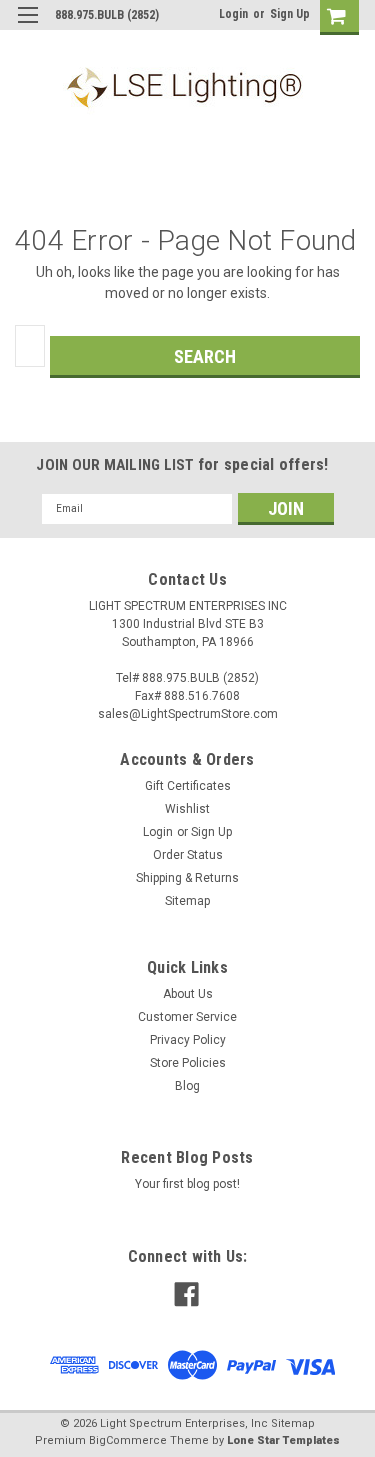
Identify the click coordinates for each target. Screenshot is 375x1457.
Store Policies (188, 1063)
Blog (187, 1086)
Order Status (188, 855)
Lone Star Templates (283, 1440)
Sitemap (187, 901)
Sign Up (290, 14)
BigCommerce (128, 1440)
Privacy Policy (188, 1040)
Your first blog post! (187, 1184)
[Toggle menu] (27, 27)
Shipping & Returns (187, 878)
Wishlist (187, 809)
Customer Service (187, 1017)
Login (233, 14)
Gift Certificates (188, 786)
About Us (188, 994)
